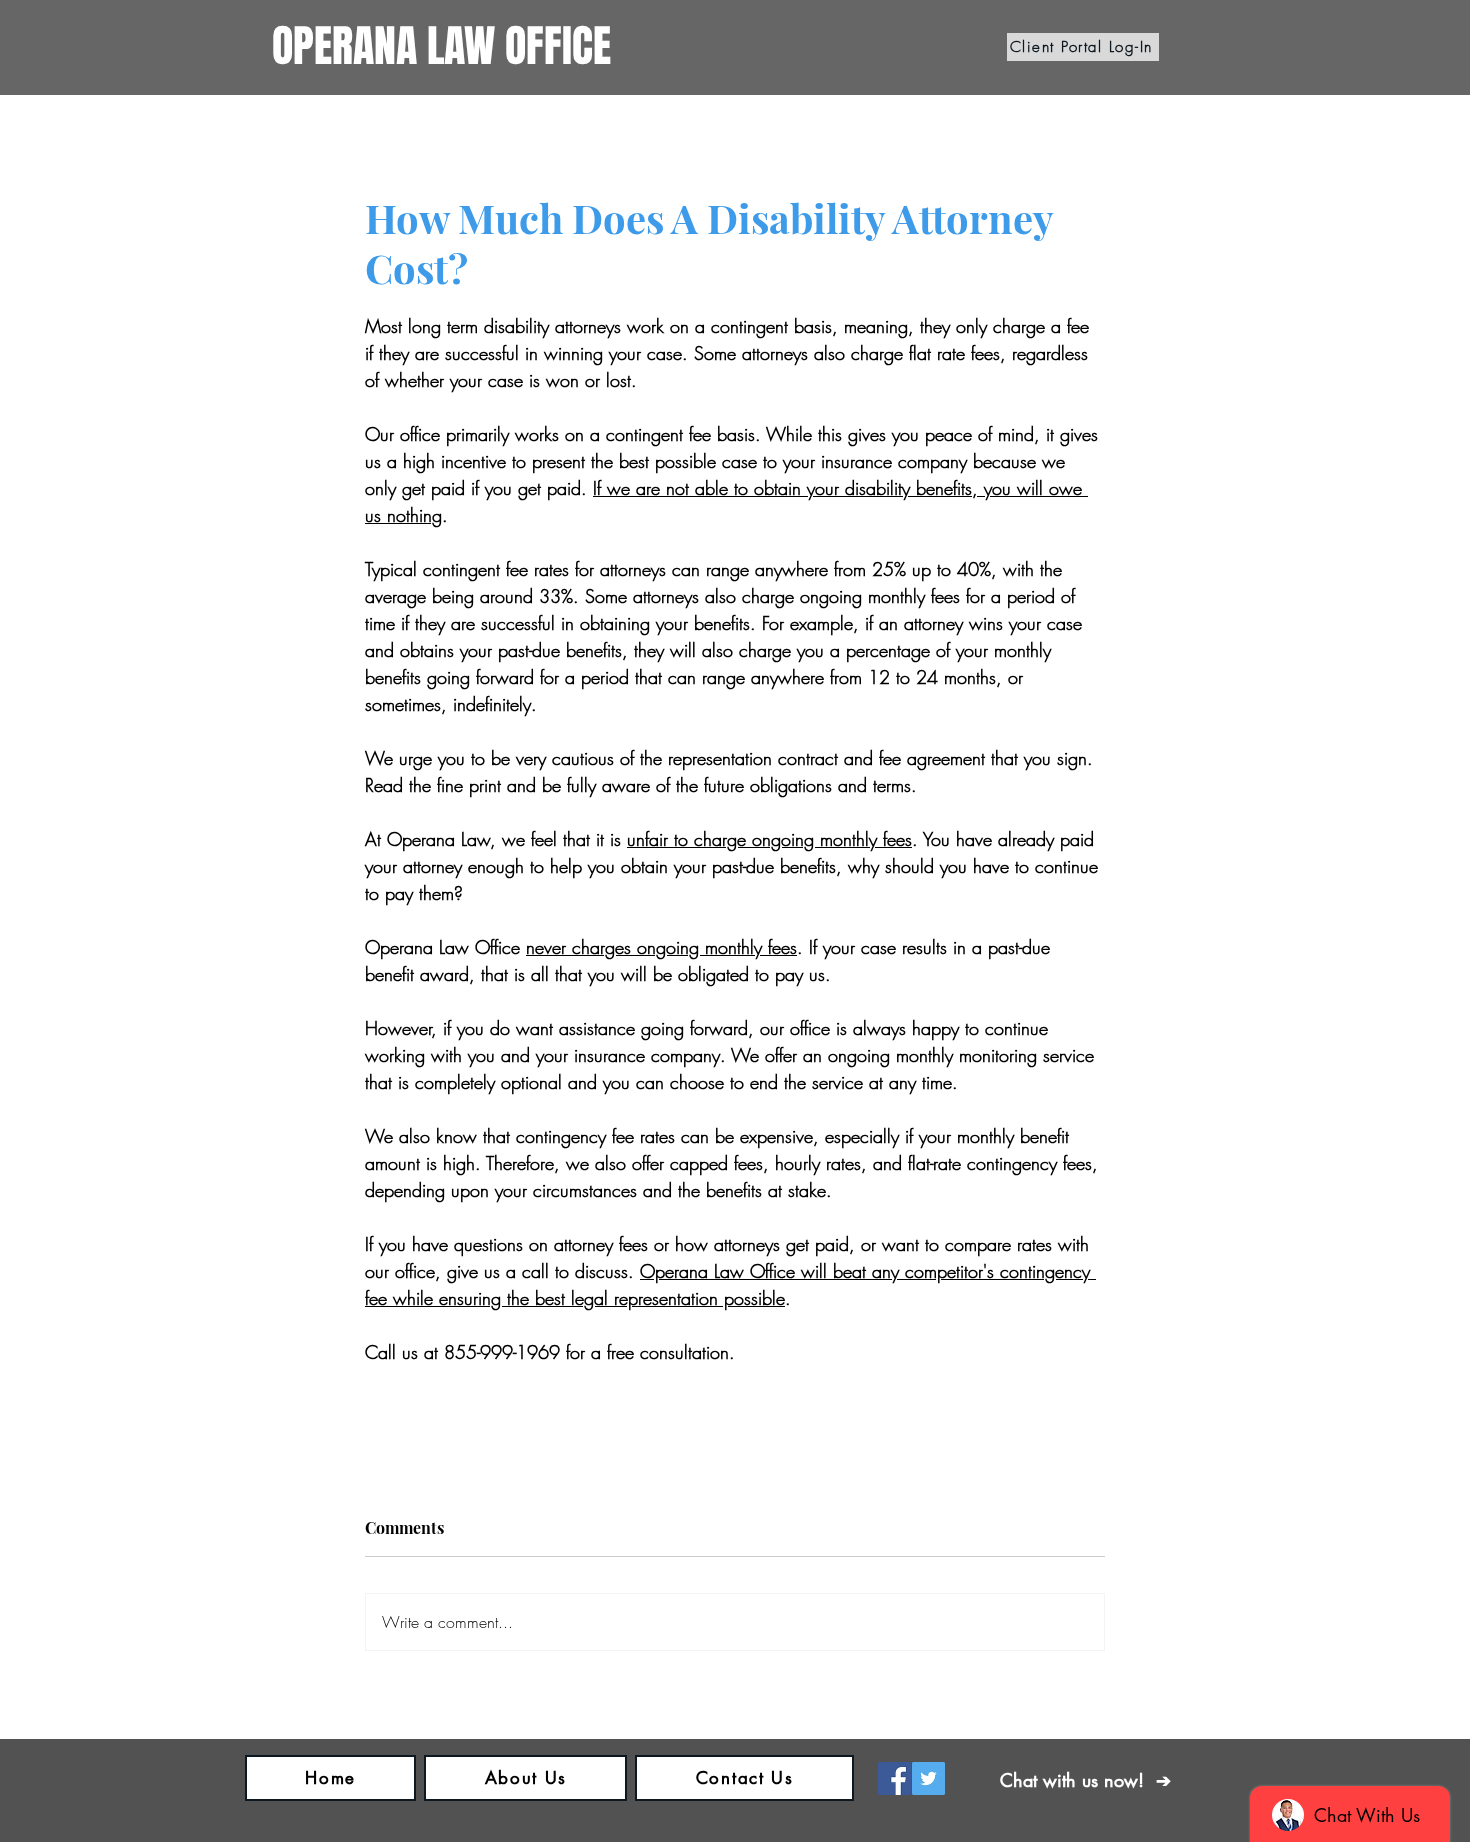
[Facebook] (894, 1778)
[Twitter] (928, 1778)
